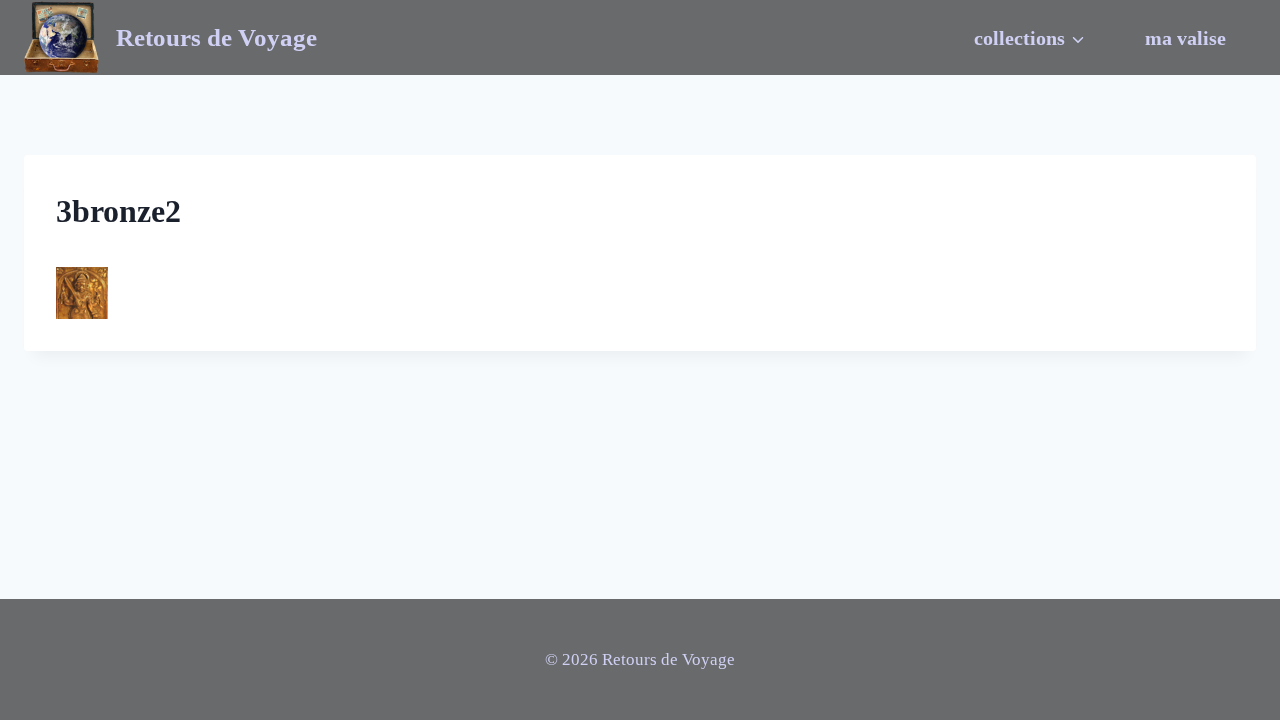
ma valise (1185, 38)
